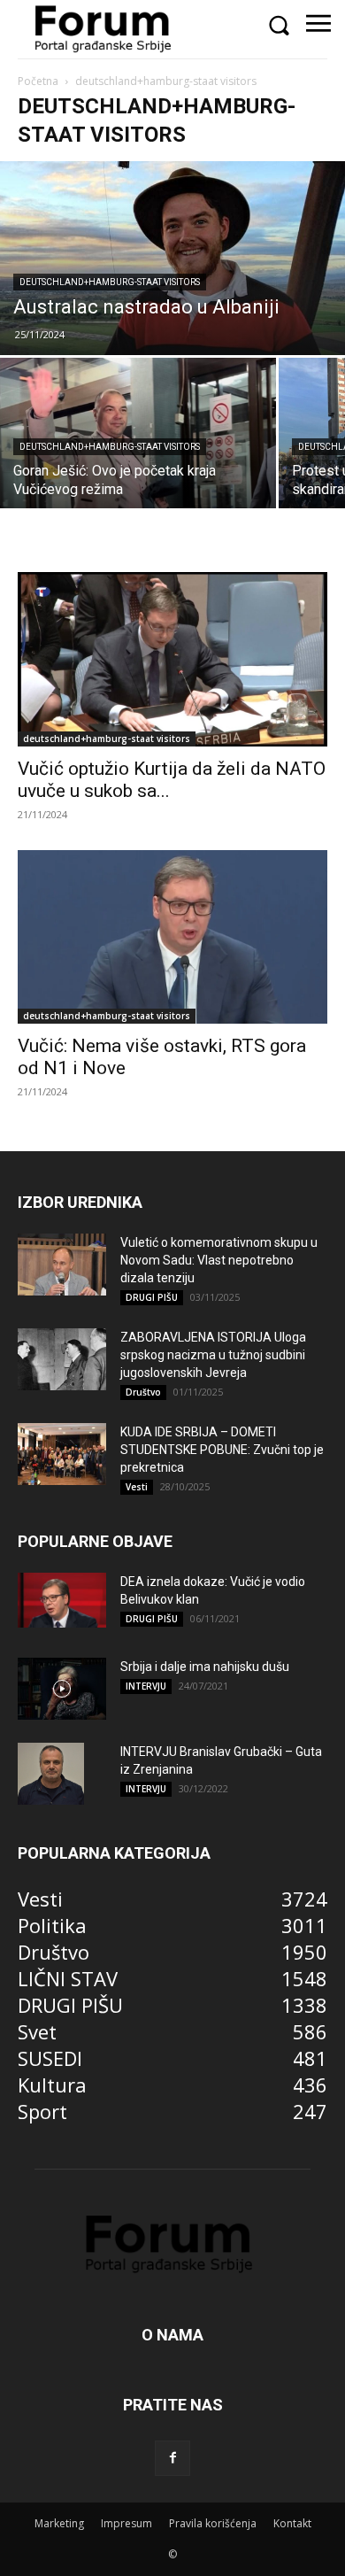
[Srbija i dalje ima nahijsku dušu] (62, 1689)
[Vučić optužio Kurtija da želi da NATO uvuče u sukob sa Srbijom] (172, 659)
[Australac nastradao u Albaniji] (172, 259)
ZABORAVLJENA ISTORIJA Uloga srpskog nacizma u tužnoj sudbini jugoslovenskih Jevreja (213, 1355)
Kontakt (292, 2523)
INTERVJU (146, 1686)
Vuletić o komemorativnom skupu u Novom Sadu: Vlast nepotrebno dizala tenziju (219, 1260)
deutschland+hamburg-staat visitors (110, 282)
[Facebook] (172, 2458)
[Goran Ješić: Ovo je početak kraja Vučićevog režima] (138, 434)
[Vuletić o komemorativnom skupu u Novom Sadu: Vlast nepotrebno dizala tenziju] (62, 1265)
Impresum (126, 2523)
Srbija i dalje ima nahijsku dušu (205, 1667)
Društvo (143, 1392)
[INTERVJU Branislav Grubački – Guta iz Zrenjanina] (51, 1774)
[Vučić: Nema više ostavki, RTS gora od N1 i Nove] (172, 937)
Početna (38, 81)
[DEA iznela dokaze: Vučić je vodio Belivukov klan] (62, 1600)
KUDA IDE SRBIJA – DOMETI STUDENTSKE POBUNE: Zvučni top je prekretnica (222, 1450)
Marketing (59, 2523)
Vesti (137, 1487)
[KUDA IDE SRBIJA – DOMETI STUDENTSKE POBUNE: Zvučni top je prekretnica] (62, 1454)
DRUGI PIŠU (152, 1297)
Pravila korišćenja (213, 2523)
